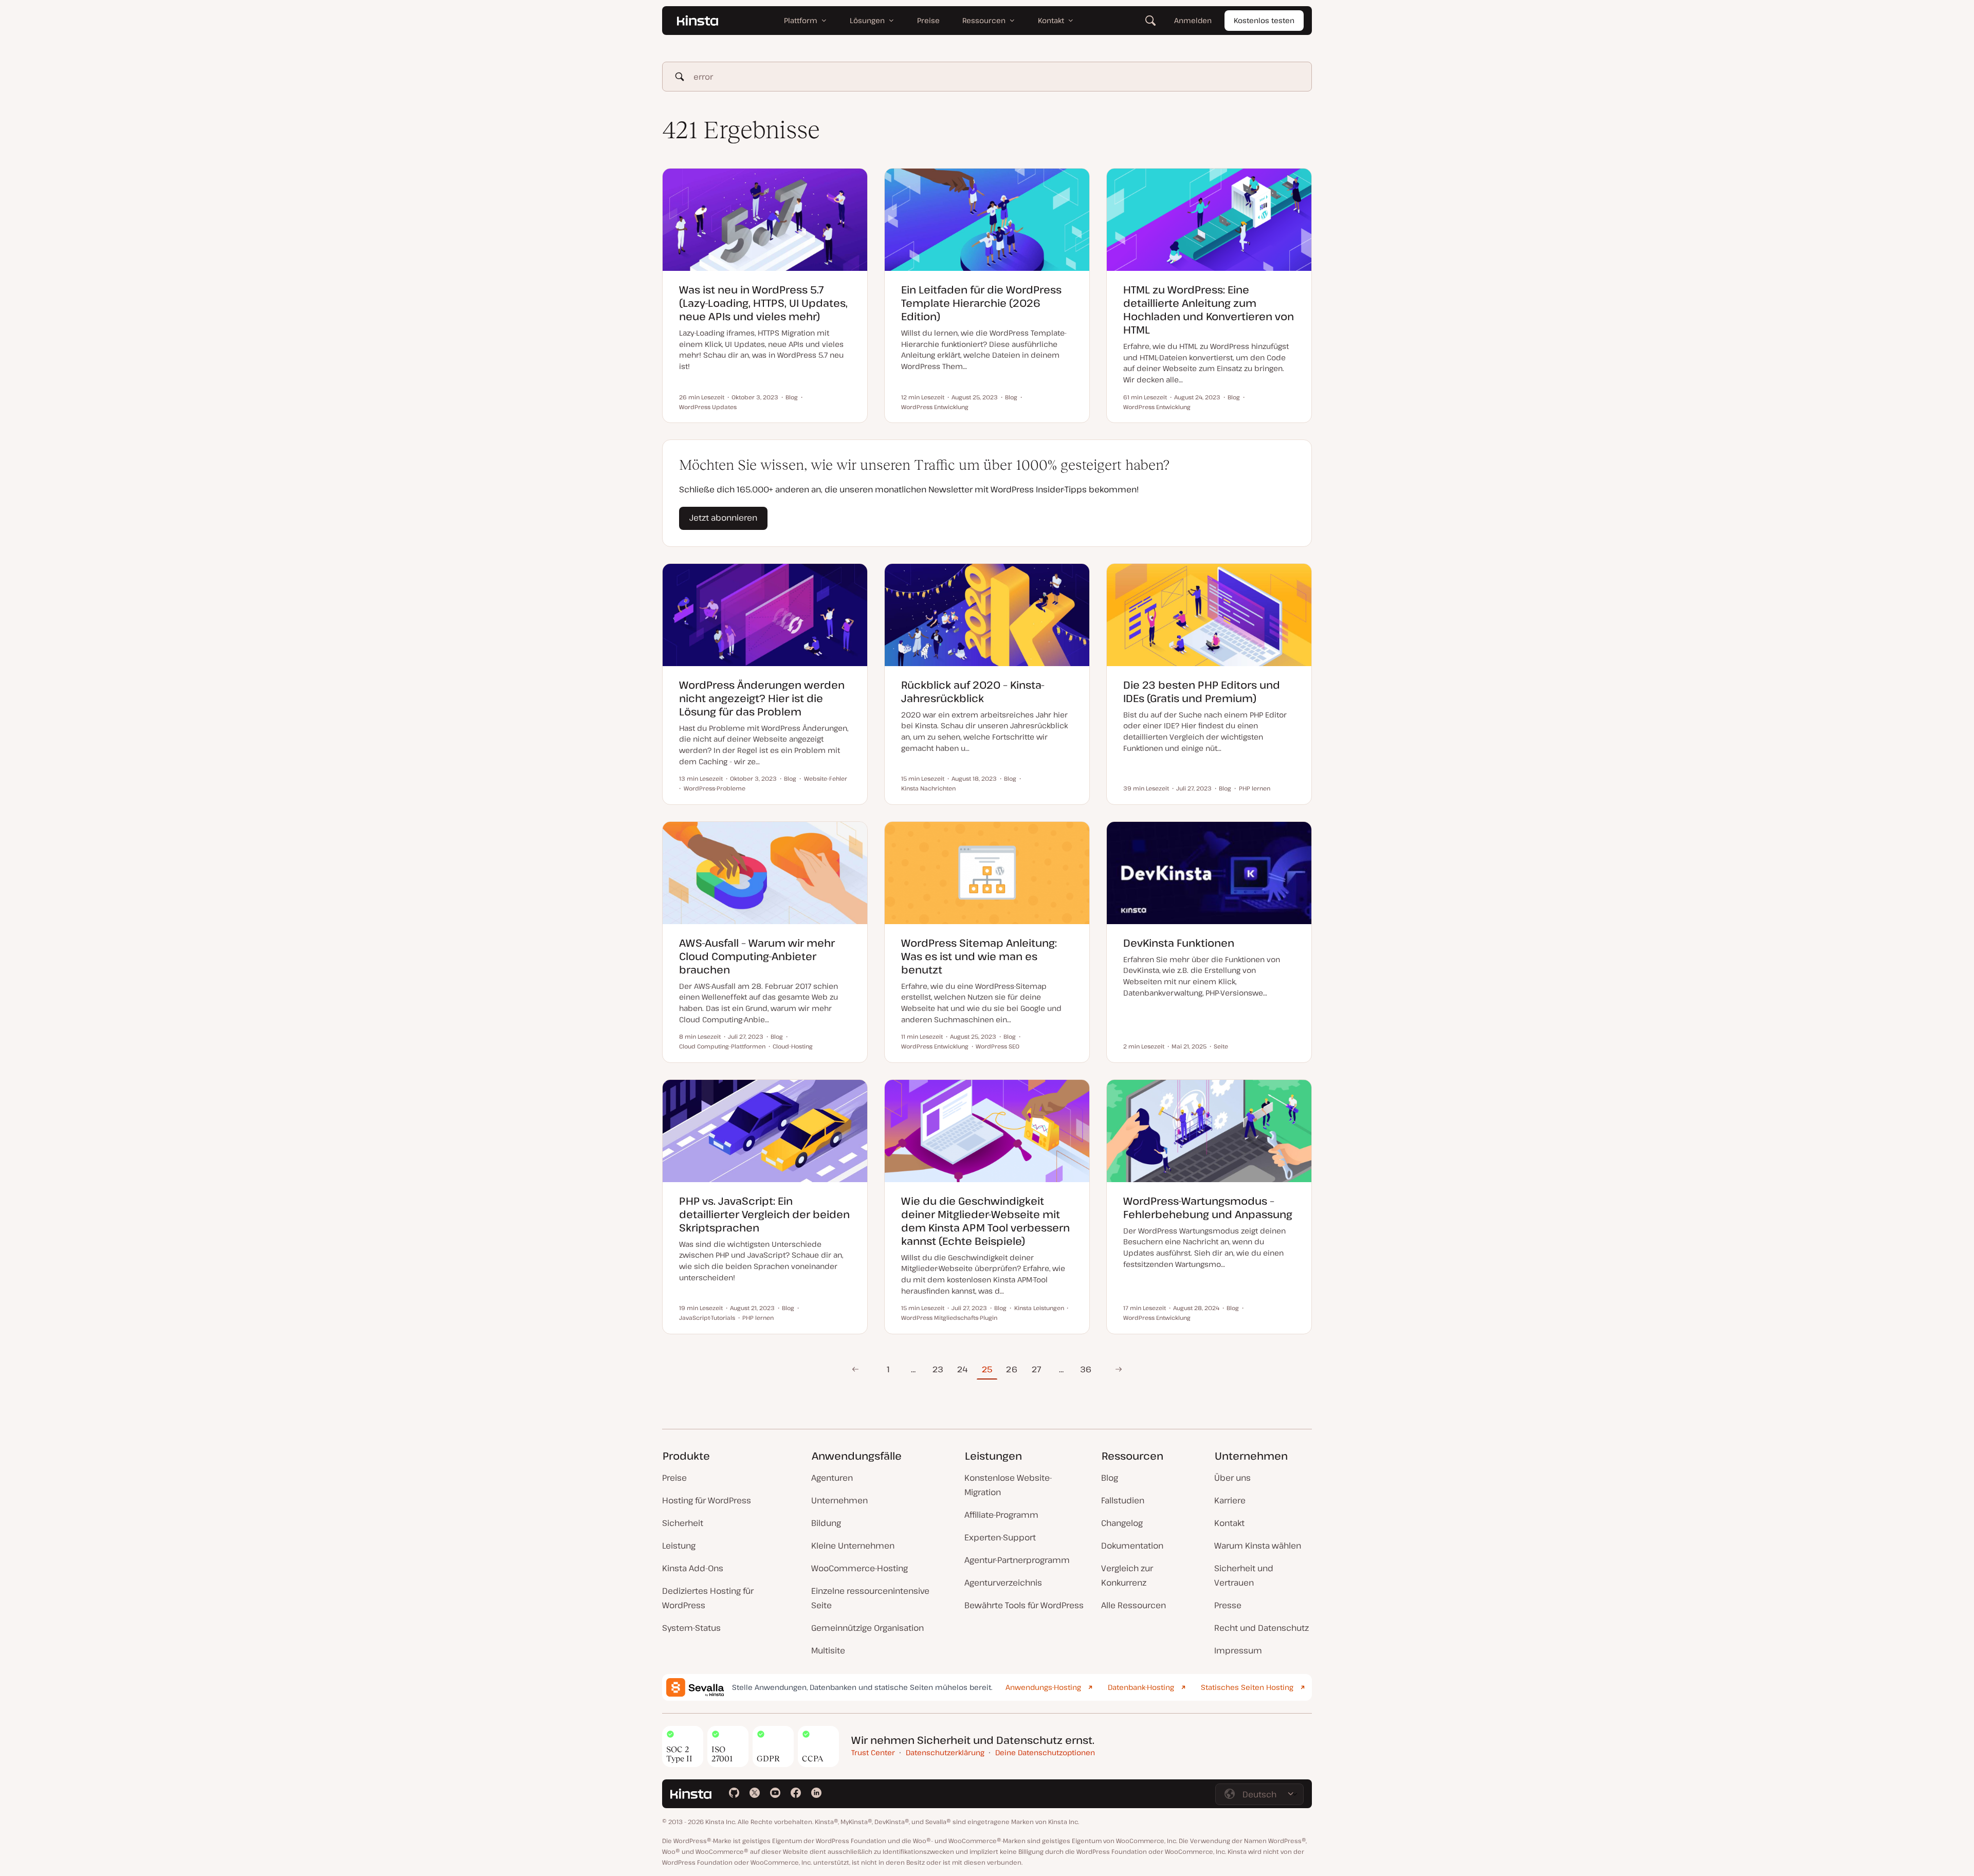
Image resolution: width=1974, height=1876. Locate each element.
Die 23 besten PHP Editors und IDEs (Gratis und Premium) (1202, 692)
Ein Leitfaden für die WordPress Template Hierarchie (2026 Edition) (981, 303)
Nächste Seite (1119, 1369)
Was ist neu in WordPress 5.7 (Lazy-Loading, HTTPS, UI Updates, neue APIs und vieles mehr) (763, 303)
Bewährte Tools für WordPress (1024, 1605)
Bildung (826, 1523)
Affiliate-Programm (1001, 1515)
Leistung (679, 1546)
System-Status (691, 1628)
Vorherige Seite (855, 1369)
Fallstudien (1123, 1500)
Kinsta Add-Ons (693, 1568)
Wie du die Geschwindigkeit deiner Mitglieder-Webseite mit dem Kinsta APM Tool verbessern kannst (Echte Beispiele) (985, 1221)
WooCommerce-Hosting (860, 1568)
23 (938, 1369)
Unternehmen (839, 1500)
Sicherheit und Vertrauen (1244, 1575)
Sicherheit (683, 1523)
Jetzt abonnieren (723, 518)
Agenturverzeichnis (1003, 1583)
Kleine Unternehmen (853, 1546)
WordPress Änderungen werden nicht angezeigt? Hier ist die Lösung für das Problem (762, 698)
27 (1036, 1369)
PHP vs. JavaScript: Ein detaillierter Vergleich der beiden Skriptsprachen (764, 1214)
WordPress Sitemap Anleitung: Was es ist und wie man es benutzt (979, 956)
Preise (674, 1478)
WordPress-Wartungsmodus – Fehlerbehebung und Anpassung (1208, 1208)
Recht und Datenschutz (1262, 1628)
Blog (1110, 1478)
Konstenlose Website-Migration (1008, 1485)
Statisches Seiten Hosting (1247, 1687)
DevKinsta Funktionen (1179, 943)
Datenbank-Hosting (1141, 1687)
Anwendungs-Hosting (1043, 1687)
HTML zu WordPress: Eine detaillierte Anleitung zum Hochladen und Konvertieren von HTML (1209, 310)
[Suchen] (1150, 21)
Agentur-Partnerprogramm (1017, 1560)
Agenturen (832, 1478)
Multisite (828, 1650)
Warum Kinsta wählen (1258, 1546)
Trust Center (873, 1752)
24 (962, 1369)
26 (1012, 1369)
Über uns (1232, 1478)
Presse (1228, 1605)
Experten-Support (1000, 1537)
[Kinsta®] (698, 21)
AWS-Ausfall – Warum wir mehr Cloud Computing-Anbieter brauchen (757, 956)
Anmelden (1193, 20)
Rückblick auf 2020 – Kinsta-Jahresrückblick (973, 692)
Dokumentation (1132, 1546)
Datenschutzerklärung (945, 1752)
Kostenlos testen (1264, 20)
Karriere (1230, 1500)
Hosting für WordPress (707, 1500)
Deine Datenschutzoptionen (1045, 1752)
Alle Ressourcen (1134, 1605)
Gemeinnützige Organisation (867, 1628)
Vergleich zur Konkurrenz (1127, 1575)
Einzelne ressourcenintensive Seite (870, 1598)
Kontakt (1229, 1523)
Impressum (1238, 1650)
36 (1086, 1369)
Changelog (1122, 1523)
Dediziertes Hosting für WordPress (708, 1598)
